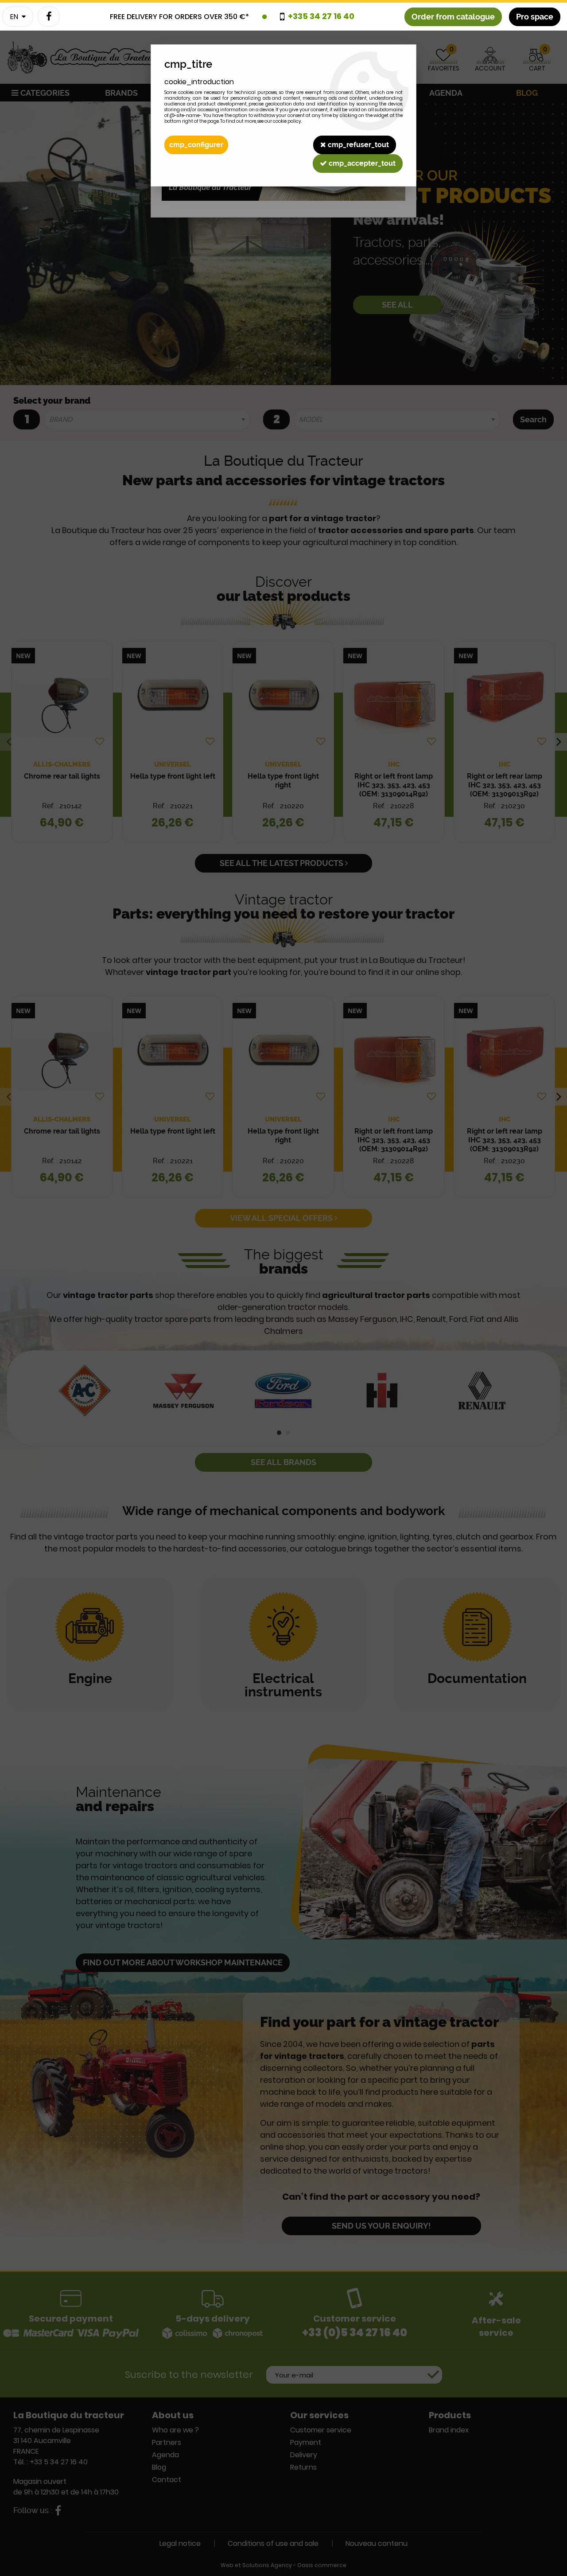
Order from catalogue (453, 17)
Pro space (535, 17)
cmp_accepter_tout (361, 163)
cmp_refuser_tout (357, 145)
